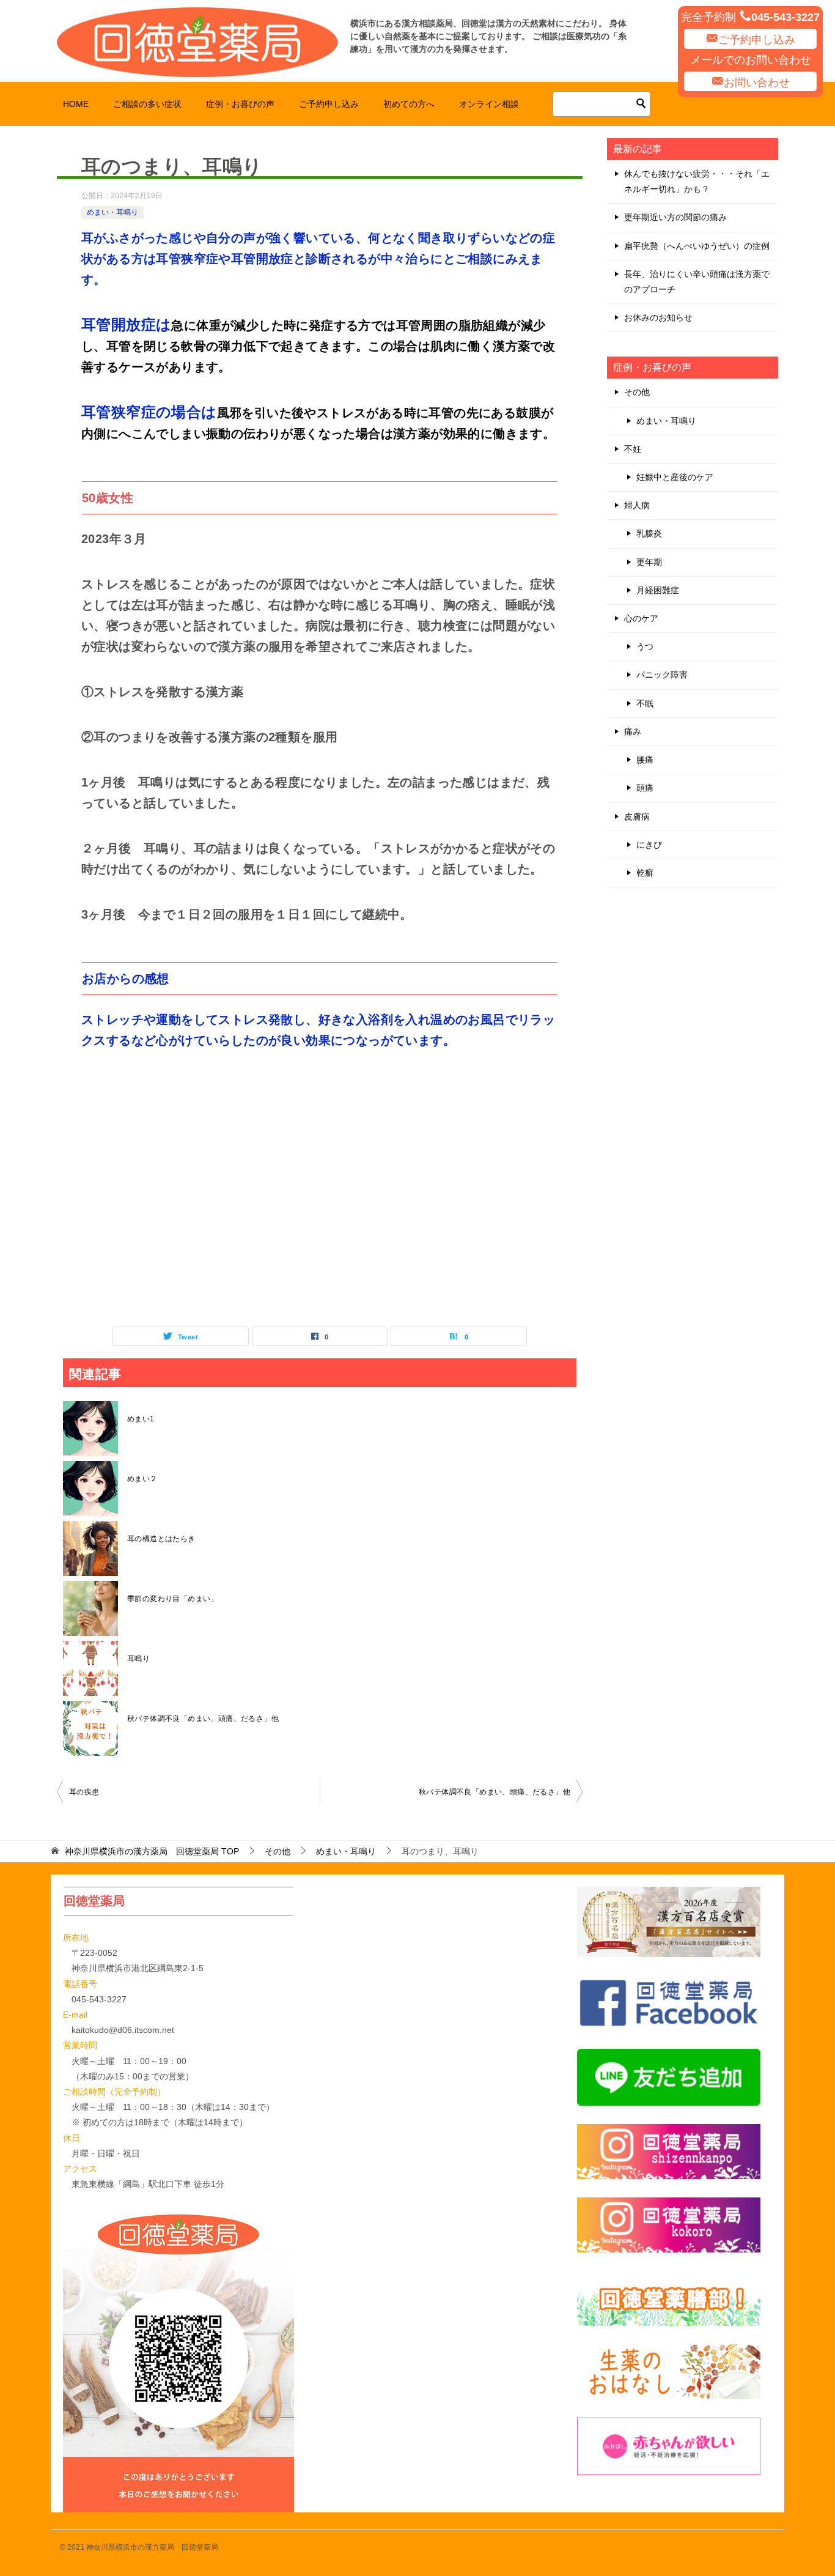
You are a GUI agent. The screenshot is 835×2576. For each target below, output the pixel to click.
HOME (76, 104)
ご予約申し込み (757, 40)
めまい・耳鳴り (112, 212)
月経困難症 (658, 590)
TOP (152, 1851)
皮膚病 (637, 816)
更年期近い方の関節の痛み (675, 217)
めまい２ (142, 1479)
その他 (637, 392)
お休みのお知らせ (658, 317)
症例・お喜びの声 (240, 104)
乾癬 (645, 873)
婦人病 (637, 505)
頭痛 (645, 788)
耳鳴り (138, 1659)
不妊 (633, 449)
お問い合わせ (757, 83)
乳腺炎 (649, 533)
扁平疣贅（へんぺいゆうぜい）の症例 (697, 246)
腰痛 (645, 760)
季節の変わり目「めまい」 (173, 1599)
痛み (633, 731)
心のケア (641, 618)
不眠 (645, 703)
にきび (649, 845)
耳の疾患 (84, 1792)
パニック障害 (662, 675)
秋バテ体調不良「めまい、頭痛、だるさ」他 (203, 1719)
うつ (645, 646)
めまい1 (141, 1419)
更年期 (649, 562)
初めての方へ (409, 104)
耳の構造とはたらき (161, 1539)
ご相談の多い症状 (147, 104)
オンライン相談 (489, 104)
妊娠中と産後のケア (675, 477)
